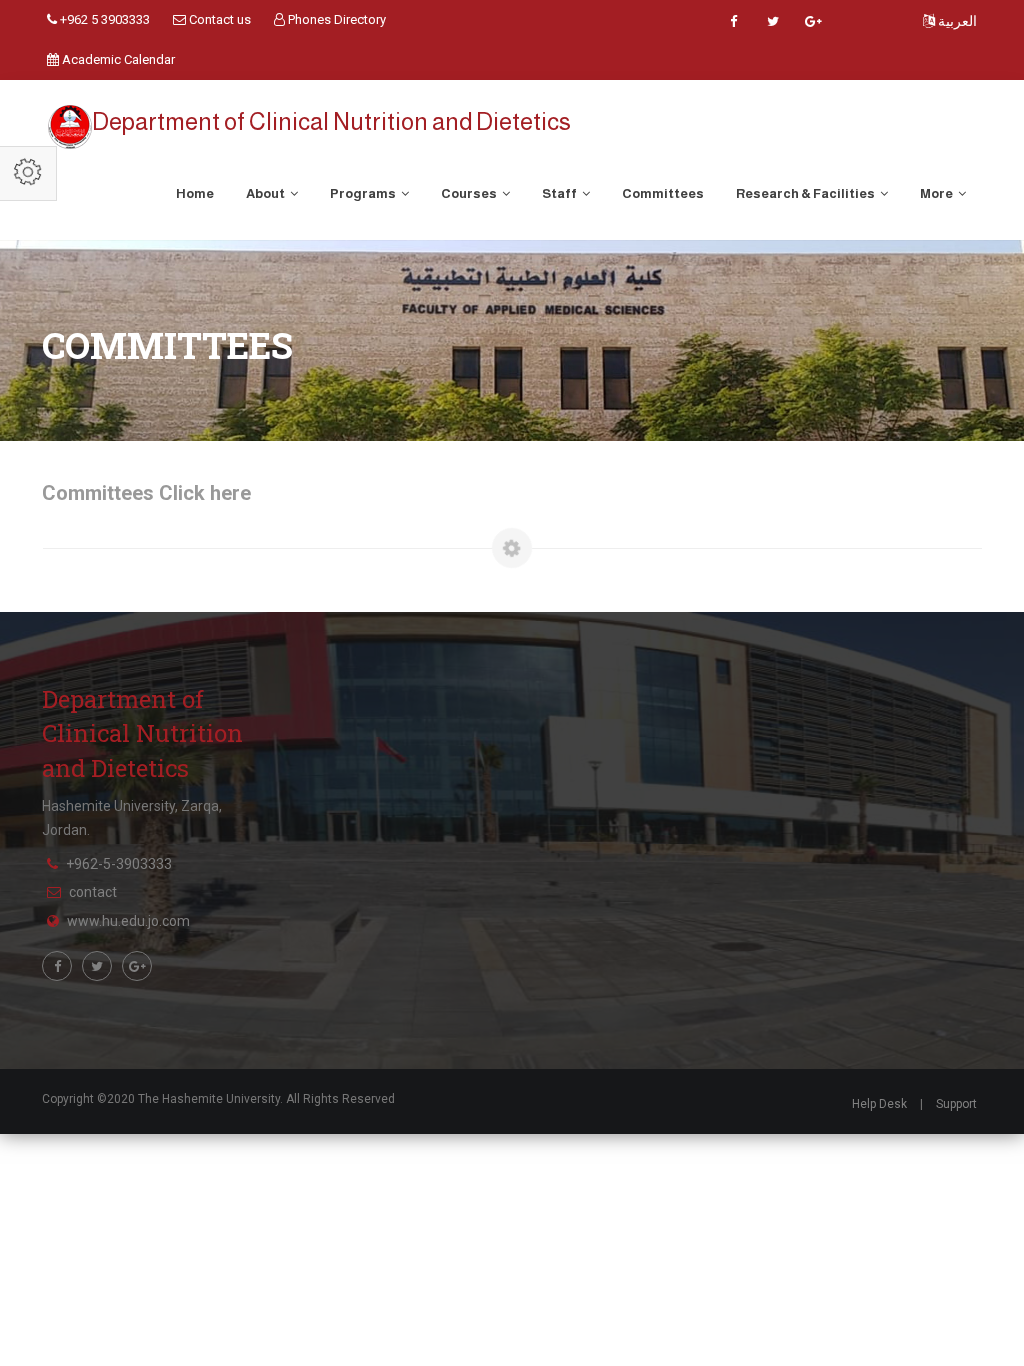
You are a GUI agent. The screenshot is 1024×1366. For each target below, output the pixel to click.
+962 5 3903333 (103, 19)
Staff (560, 193)
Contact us (218, 19)
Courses (470, 193)
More (937, 193)
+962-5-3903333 (119, 864)
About (266, 193)
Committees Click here (146, 493)
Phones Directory (335, 19)
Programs (364, 193)
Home (195, 193)
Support (956, 1104)
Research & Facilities (806, 193)
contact (93, 892)
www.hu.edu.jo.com (128, 921)
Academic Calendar (117, 59)
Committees (663, 193)
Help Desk (879, 1104)
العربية (956, 21)
